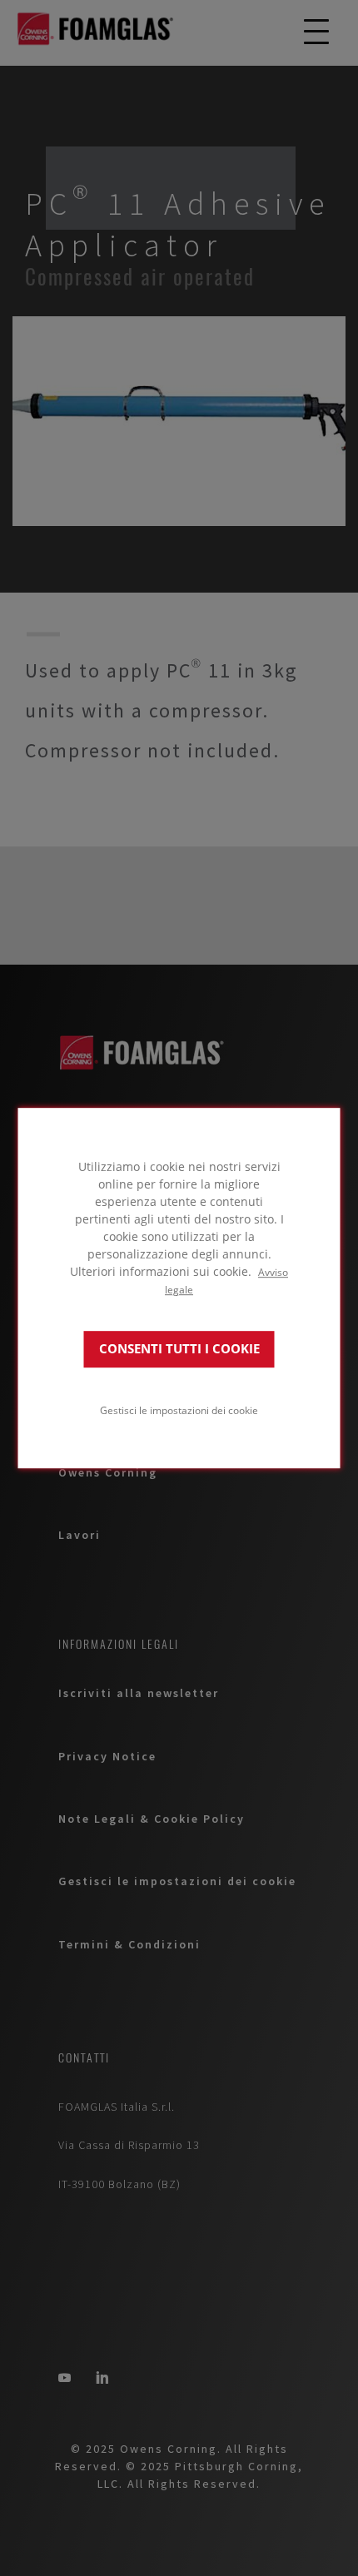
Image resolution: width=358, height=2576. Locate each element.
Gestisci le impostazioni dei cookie (179, 1410)
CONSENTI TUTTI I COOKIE (179, 1349)
